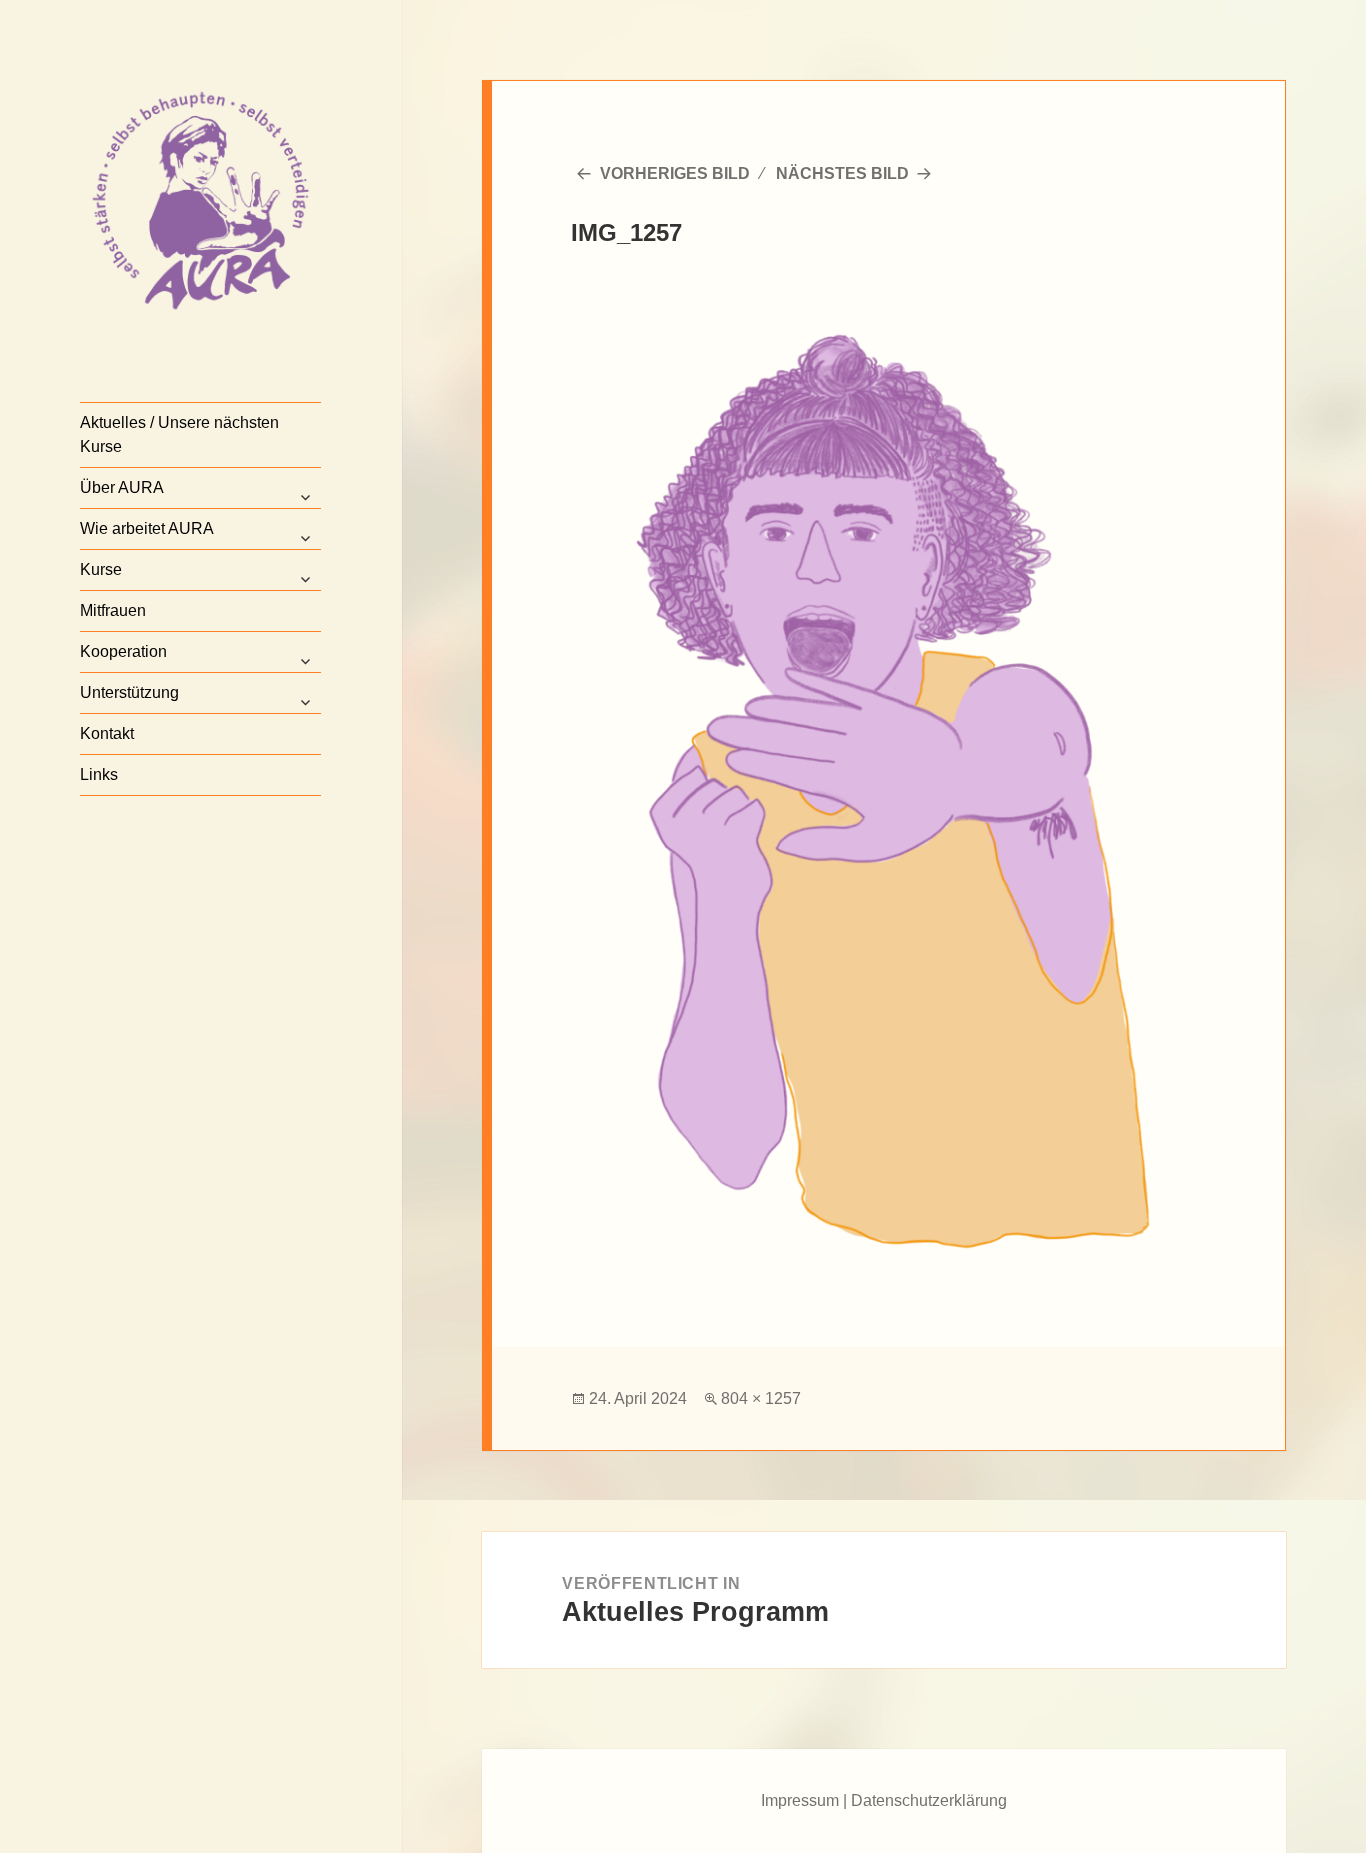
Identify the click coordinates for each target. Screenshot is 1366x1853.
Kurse (101, 569)
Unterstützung (129, 692)
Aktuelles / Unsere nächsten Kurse (179, 434)
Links (99, 774)
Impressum (800, 1800)
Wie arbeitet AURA (147, 528)
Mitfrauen (113, 610)
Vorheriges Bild (675, 173)
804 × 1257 (761, 1398)
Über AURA (122, 487)
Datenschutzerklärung (929, 1800)
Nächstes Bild (842, 173)
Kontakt (107, 733)
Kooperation (123, 651)
